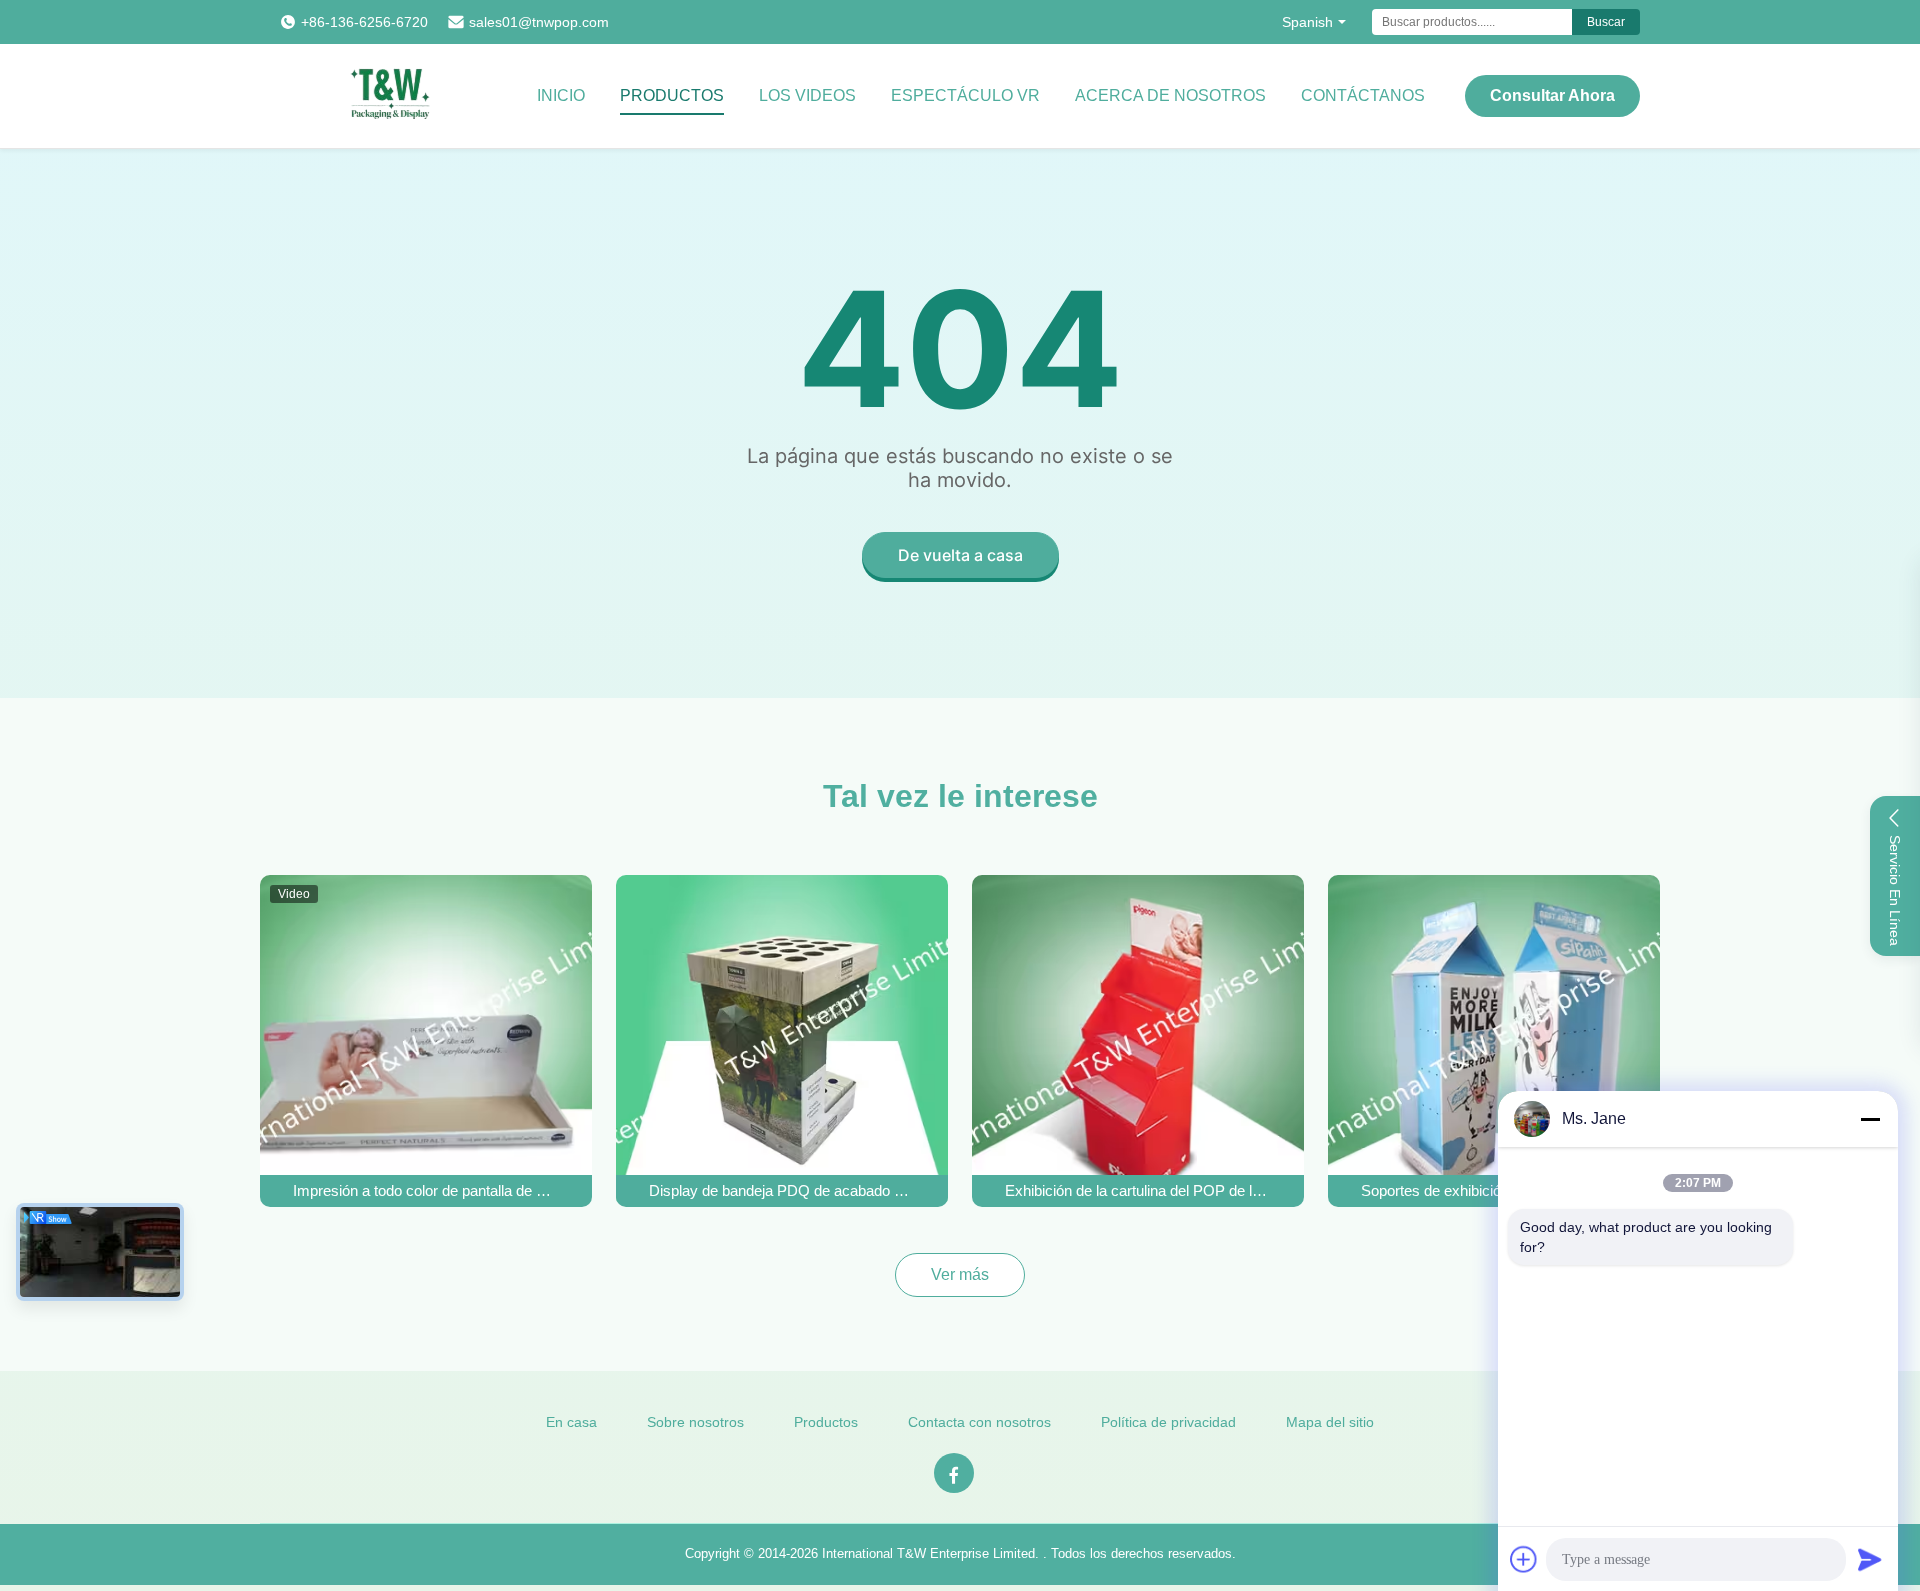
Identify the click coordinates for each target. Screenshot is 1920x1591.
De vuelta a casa (960, 555)
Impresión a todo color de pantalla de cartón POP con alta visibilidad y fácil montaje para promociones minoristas (426, 1190)
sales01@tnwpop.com (539, 22)
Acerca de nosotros (1170, 95)
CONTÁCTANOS (1363, 95)
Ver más (960, 1274)
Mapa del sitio (1330, 1422)
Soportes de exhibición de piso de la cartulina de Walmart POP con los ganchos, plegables (1494, 1190)
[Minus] (1870, 1119)
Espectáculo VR (965, 95)
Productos (672, 95)
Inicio (561, 95)
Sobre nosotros (695, 1422)
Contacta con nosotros (979, 1422)
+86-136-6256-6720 (364, 22)
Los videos (807, 95)
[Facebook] (954, 1473)
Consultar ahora (1552, 95)
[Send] (1870, 1559)
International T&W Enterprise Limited (928, 1553)
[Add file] (1524, 1559)
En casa (571, 1422)
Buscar (1606, 22)
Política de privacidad (1168, 1422)
